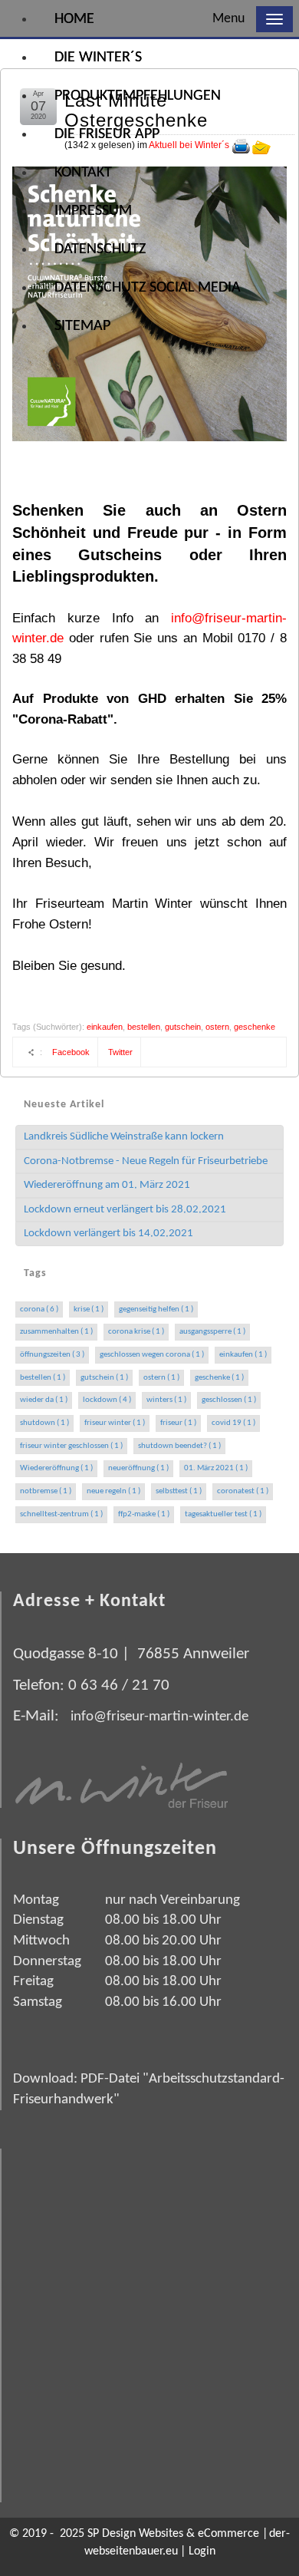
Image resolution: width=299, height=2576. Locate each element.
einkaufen (105, 1027)
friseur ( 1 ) (178, 1423)
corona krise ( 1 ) (136, 1332)
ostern (217, 1027)
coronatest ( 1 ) (243, 1491)
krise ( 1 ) (89, 1309)
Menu (228, 19)
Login (202, 2551)
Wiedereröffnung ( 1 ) (56, 1468)
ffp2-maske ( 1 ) (144, 1514)
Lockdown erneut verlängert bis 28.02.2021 (125, 1210)
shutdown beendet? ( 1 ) (179, 1446)
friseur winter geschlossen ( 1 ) (71, 1446)
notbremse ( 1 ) (46, 1491)
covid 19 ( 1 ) (233, 1423)
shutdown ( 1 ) (44, 1423)
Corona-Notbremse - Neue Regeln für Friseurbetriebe (146, 1161)
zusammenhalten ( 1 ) (56, 1332)
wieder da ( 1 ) (44, 1400)
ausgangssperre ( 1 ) (212, 1332)
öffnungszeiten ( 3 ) (52, 1355)
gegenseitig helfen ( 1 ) (156, 1309)
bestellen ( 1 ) (43, 1378)
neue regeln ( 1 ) (113, 1491)
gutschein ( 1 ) (104, 1378)
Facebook (71, 1052)
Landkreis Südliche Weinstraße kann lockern (124, 1137)
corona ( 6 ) (39, 1309)
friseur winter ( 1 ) (115, 1423)
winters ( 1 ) (166, 1400)
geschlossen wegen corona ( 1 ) (152, 1355)
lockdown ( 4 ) (107, 1400)
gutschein (183, 1027)
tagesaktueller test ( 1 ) (223, 1514)
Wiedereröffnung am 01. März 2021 (107, 1185)
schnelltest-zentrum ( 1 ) (61, 1514)
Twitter (120, 1052)
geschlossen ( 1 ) (229, 1400)
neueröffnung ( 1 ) (138, 1468)
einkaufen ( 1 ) (243, 1355)
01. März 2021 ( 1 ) (216, 1468)
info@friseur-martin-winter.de (159, 1717)
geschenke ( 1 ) (219, 1378)
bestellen (144, 1027)
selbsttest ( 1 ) (179, 1491)
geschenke (255, 1027)
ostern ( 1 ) (161, 1378)
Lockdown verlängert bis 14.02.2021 (108, 1234)
